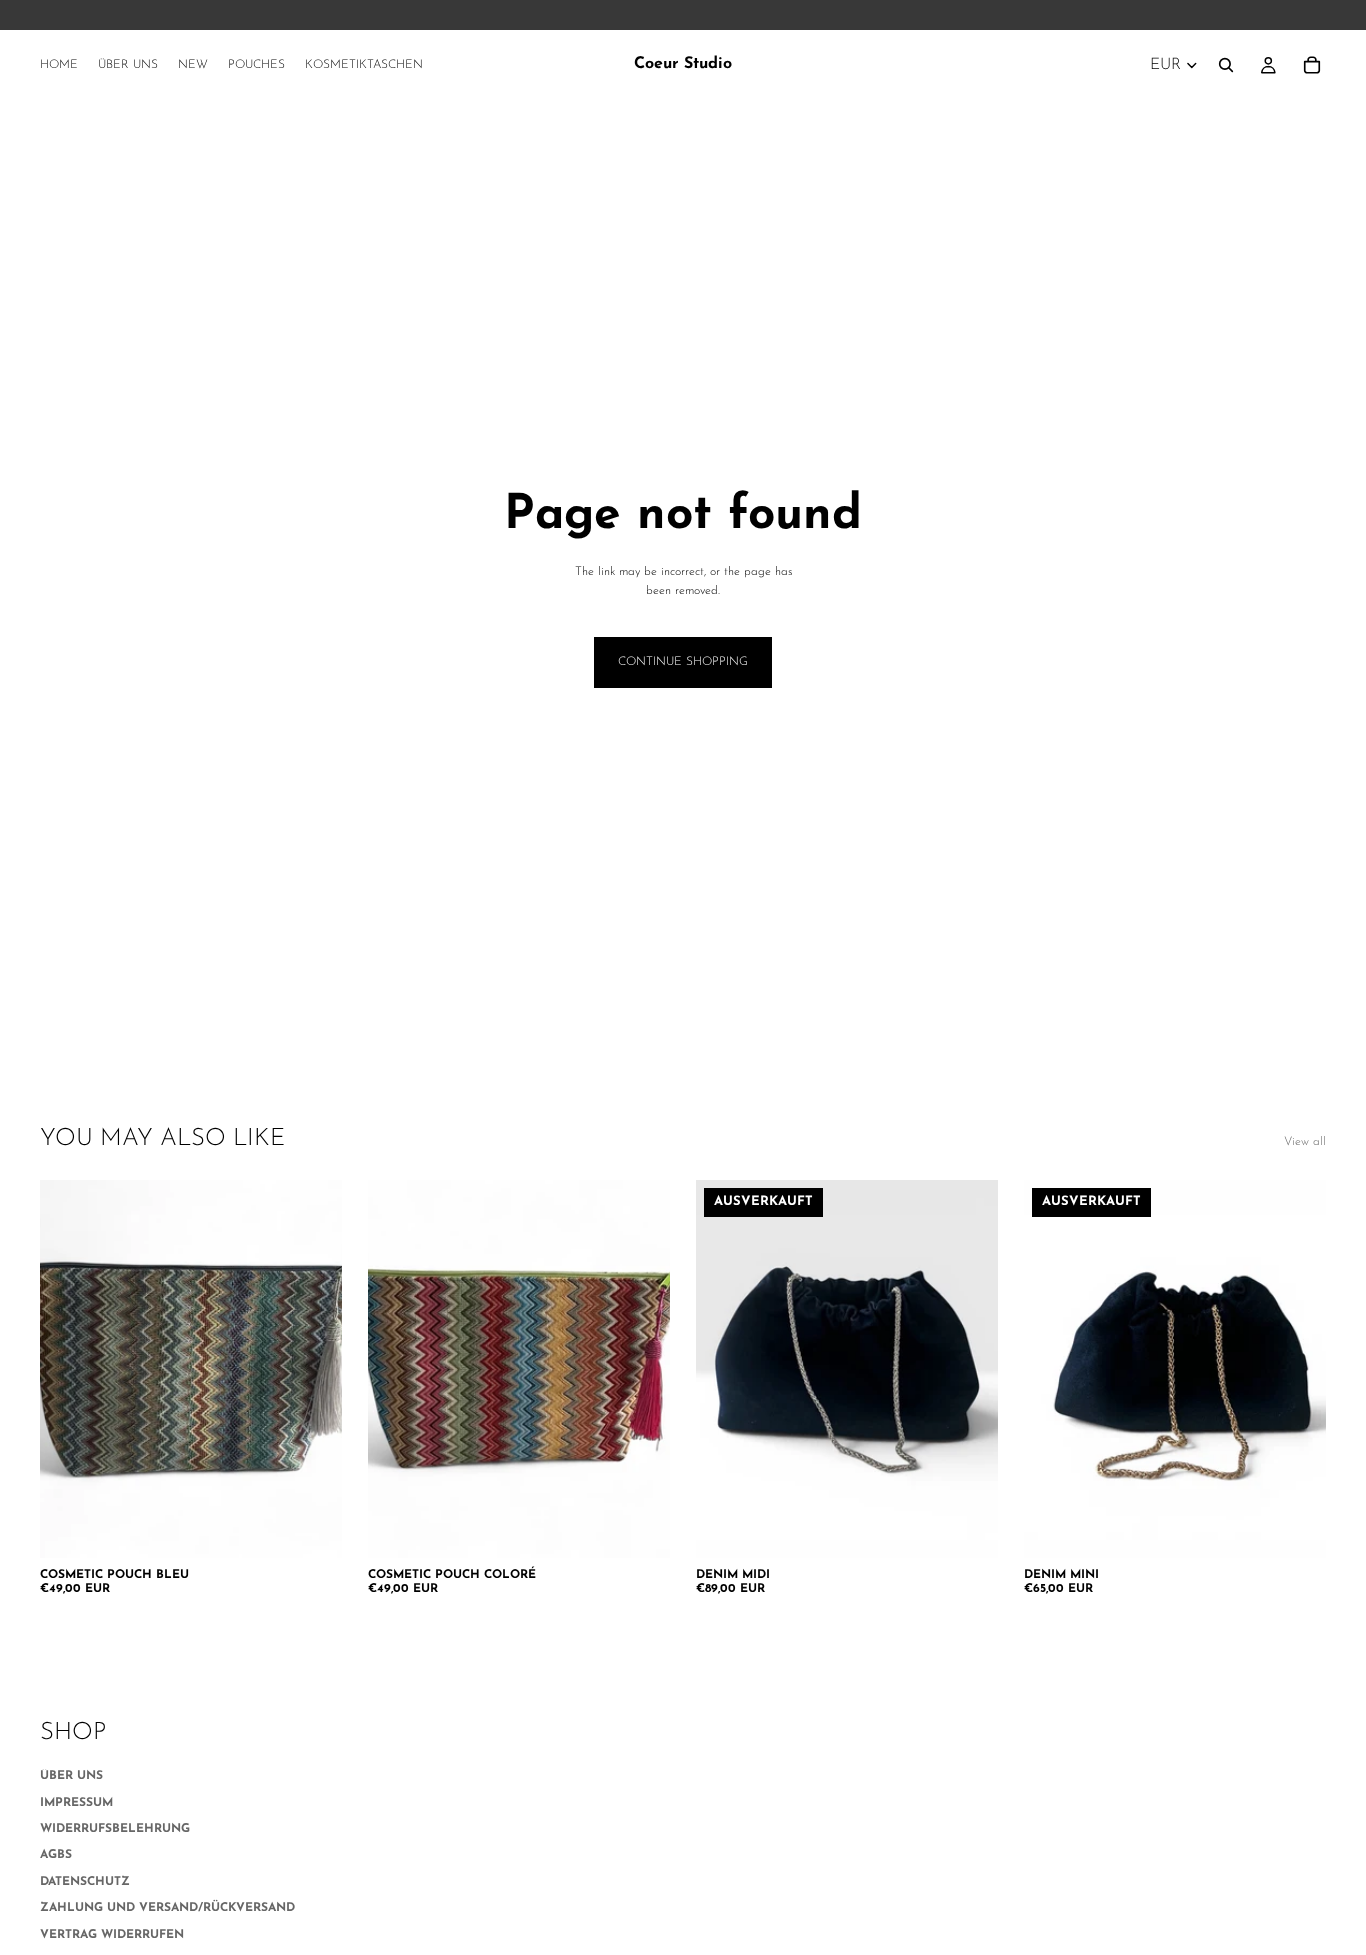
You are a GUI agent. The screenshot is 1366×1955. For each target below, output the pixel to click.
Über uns (71, 1776)
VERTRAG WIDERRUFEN (112, 1935)
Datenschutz (85, 1882)
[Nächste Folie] (312, 1369)
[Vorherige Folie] (70, 1369)
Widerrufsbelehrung (115, 1829)
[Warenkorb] (1312, 65)
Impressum (76, 1803)
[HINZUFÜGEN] (311, 1527)
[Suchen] (1226, 65)
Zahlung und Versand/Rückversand (167, 1908)
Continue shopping (683, 662)
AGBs (56, 1855)
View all (1305, 1142)
